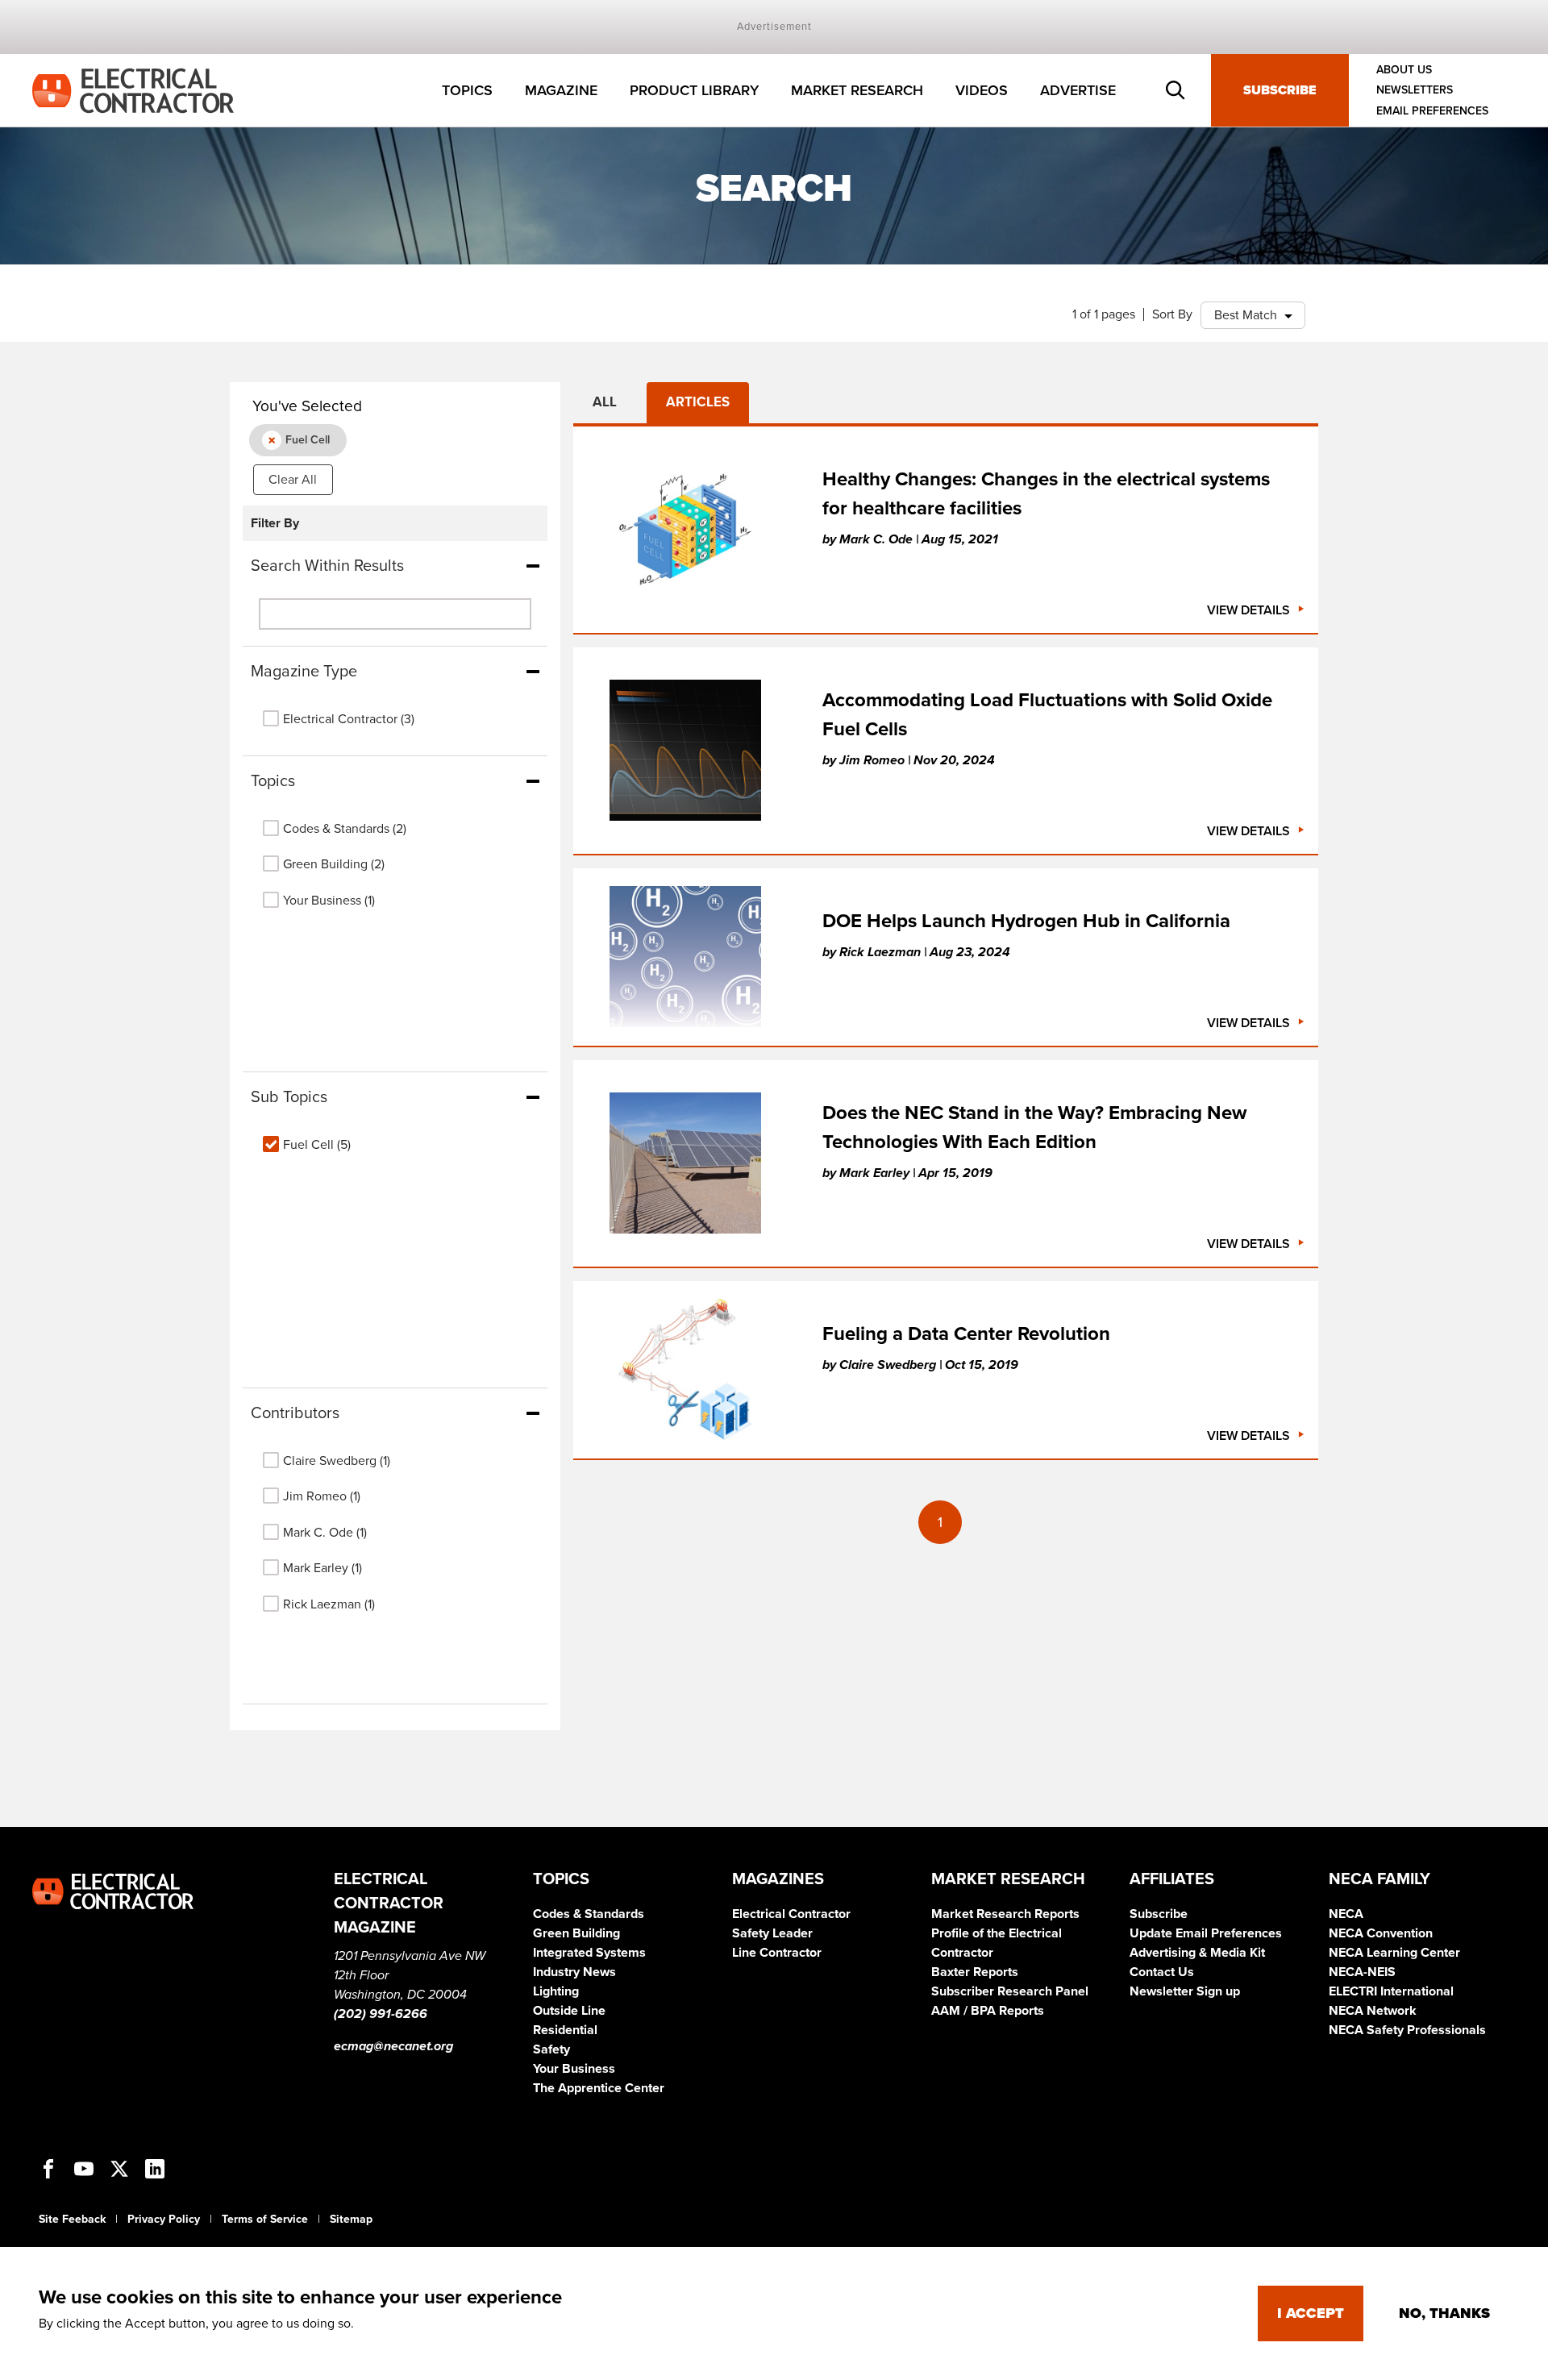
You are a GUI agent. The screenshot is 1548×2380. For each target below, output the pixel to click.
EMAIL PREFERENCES (1432, 111)
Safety (551, 2049)
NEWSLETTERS (1415, 91)
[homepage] (133, 89)
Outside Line (569, 2011)
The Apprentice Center (599, 2088)
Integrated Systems (589, 1953)
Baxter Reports (975, 1972)
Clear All (293, 480)
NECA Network (1373, 2011)
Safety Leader (772, 1933)
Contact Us (1162, 1972)
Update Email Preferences (1206, 1933)
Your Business (574, 2069)
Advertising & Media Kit (1197, 1953)
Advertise (1078, 90)
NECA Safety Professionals (1407, 2030)
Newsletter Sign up (1185, 1991)
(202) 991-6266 (381, 2014)
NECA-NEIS (1362, 1972)
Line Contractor (777, 1953)
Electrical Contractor (791, 1914)
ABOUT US (1404, 70)
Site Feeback (72, 2219)
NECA (1346, 1914)
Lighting (556, 1991)
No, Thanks (1444, 2313)
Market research (857, 90)
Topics (467, 90)
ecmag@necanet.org (393, 2046)
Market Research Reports (1005, 1914)
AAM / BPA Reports (988, 2011)
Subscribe (1280, 90)
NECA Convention (1381, 1933)
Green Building (576, 1933)
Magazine (561, 90)
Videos (982, 90)
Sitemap (351, 2219)
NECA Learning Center (1394, 1953)
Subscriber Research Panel (1010, 1991)
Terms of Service (265, 2219)
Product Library (694, 90)
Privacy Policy (164, 2219)
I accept (1311, 2313)
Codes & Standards (589, 1914)
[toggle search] (1176, 90)
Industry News (574, 1972)
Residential (565, 2030)
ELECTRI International (1391, 1991)
